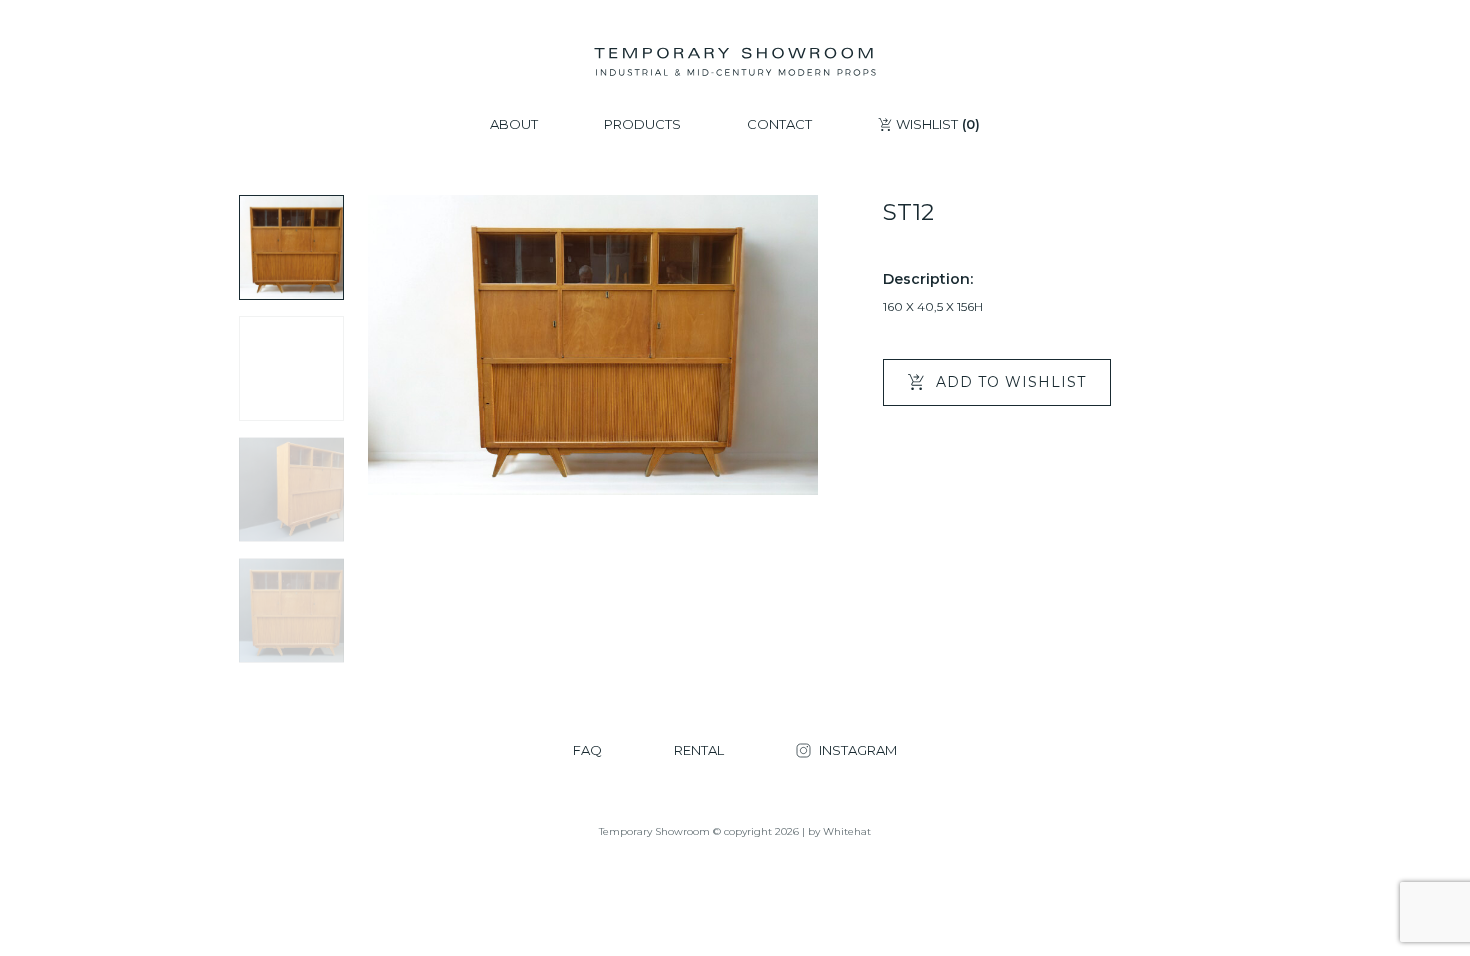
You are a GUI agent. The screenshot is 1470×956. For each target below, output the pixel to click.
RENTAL (699, 750)
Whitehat (847, 831)
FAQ (587, 750)
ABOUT (514, 124)
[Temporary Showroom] (734, 62)
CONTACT (779, 124)
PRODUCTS (642, 124)
